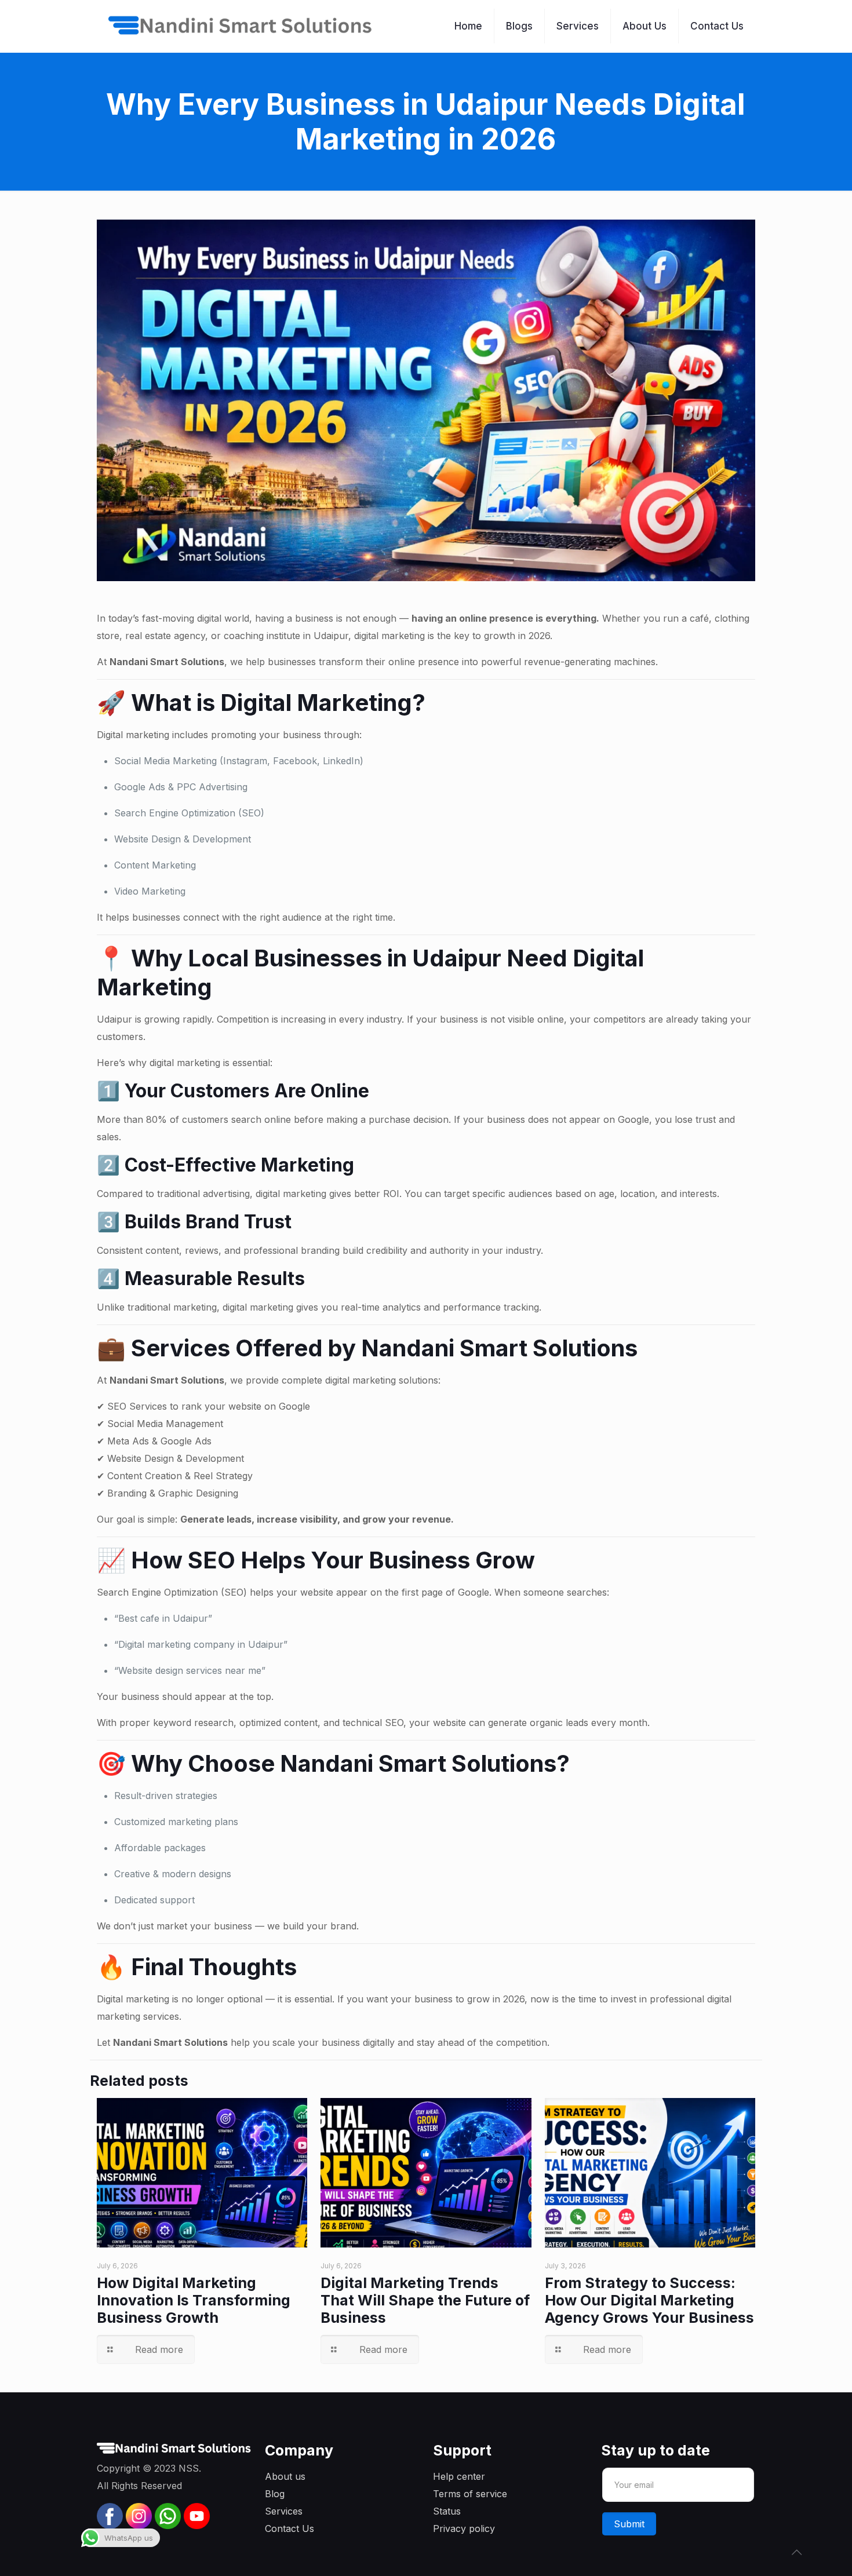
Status (447, 2511)
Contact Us (290, 2528)
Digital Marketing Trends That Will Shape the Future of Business (425, 2300)
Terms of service (470, 2494)
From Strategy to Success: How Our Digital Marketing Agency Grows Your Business (649, 2300)
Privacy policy (464, 2528)
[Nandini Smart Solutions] (241, 26)
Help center (459, 2476)
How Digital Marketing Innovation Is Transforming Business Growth (194, 2300)
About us (285, 2476)
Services (284, 2511)
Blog (275, 2494)
